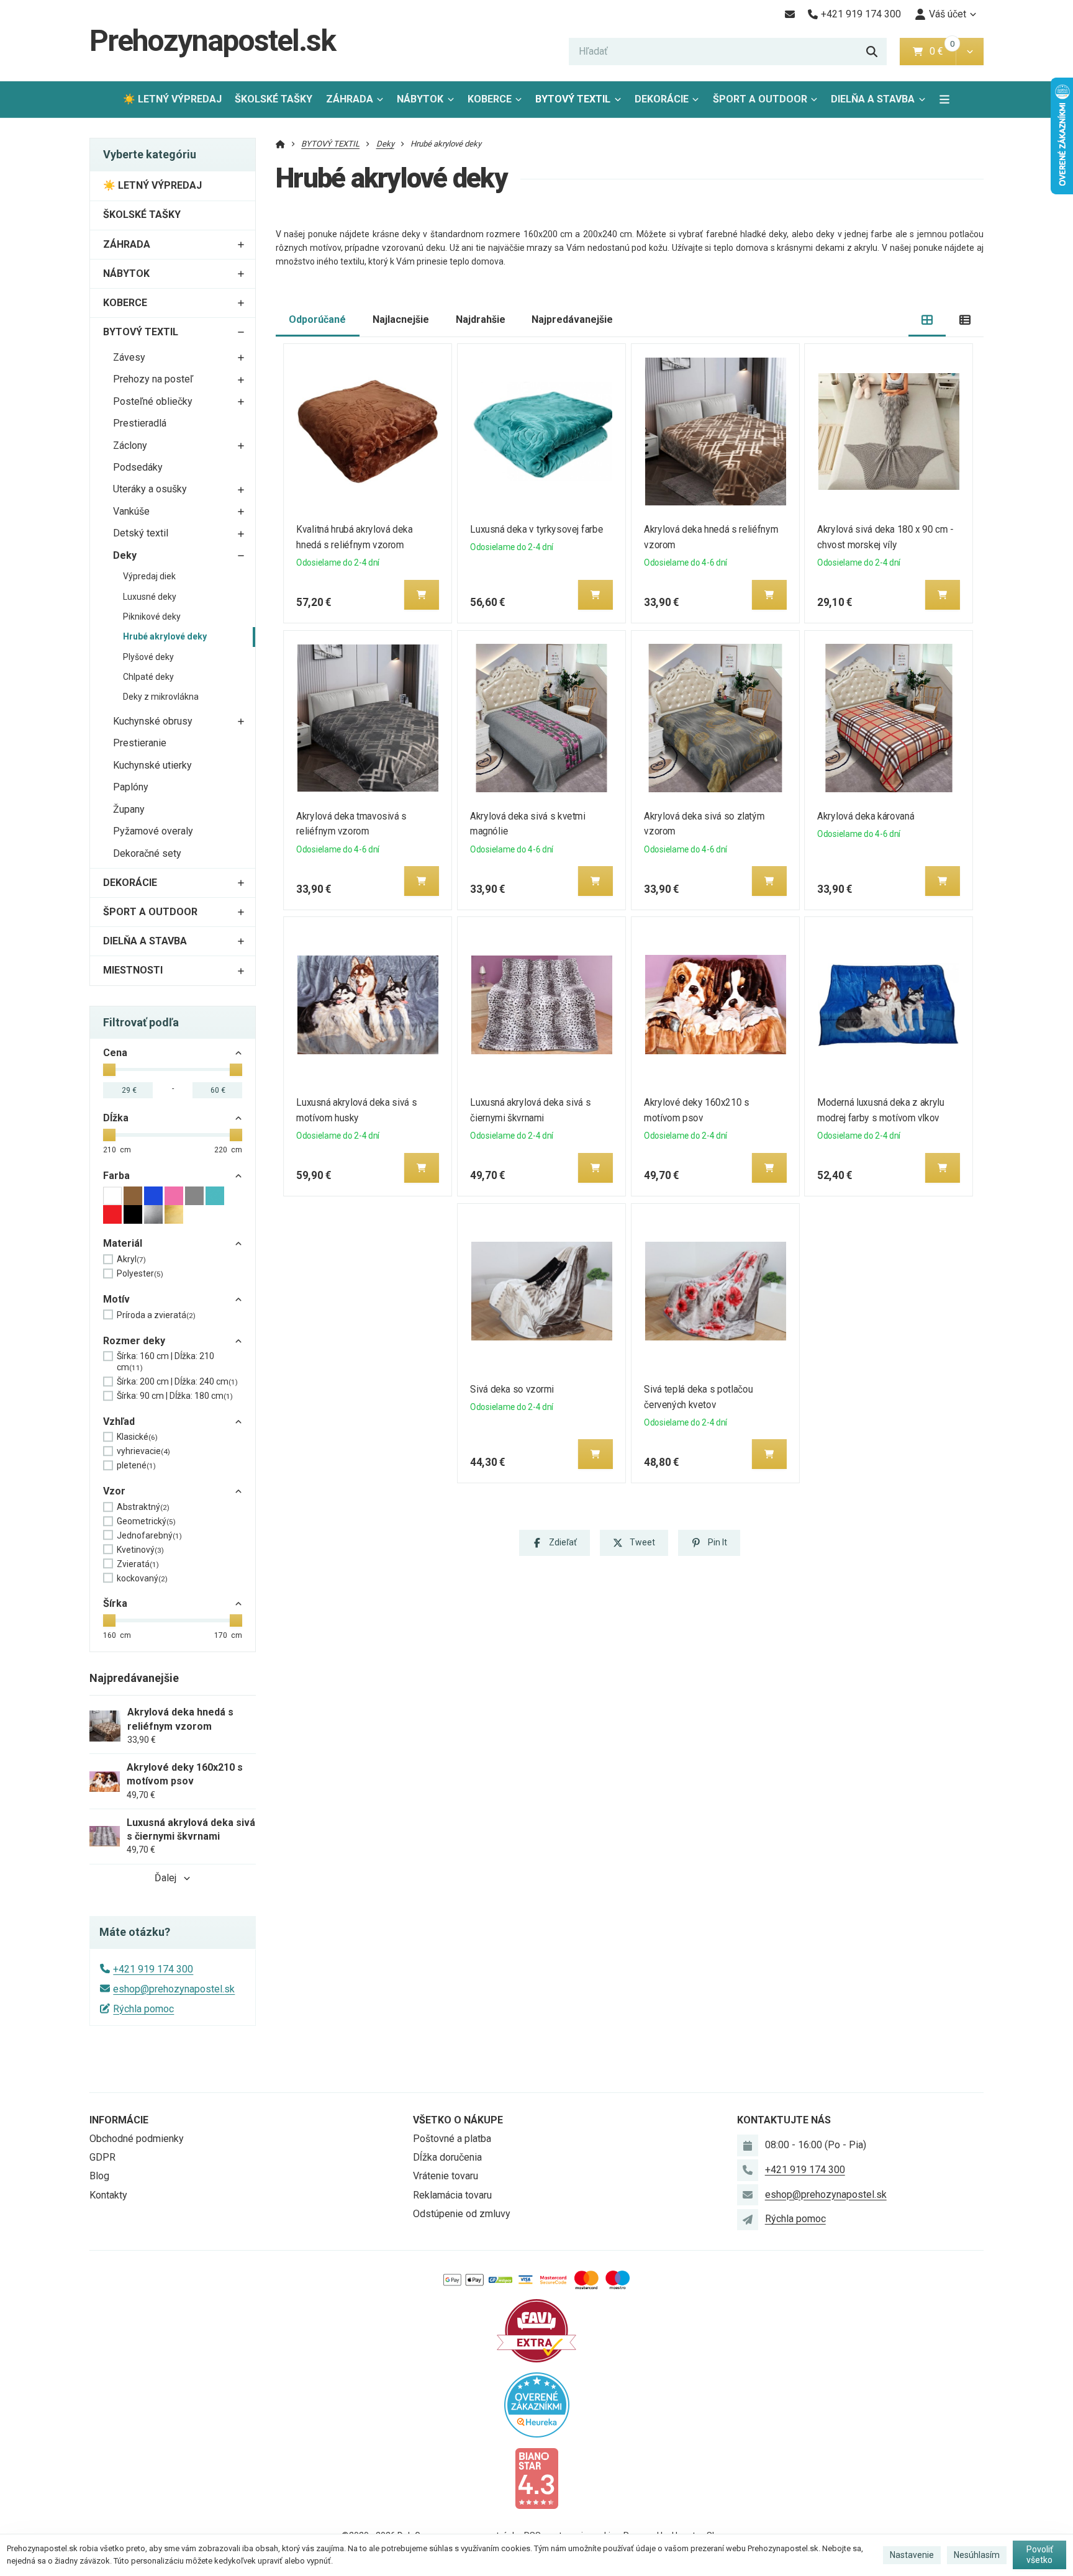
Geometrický (146, 1521)
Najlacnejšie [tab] (401, 319)
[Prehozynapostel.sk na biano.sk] (536, 2478)
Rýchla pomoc (143, 2009)
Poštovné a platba (452, 2139)
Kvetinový (140, 1550)
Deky (125, 555)
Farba (116, 1176)
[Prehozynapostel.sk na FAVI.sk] (536, 2330)
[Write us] (748, 2220)
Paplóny (131, 787)
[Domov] (280, 144)
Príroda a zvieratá (156, 1315)
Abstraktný (143, 1507)
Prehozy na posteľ (153, 379)
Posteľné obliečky (153, 401)
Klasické (137, 1437)
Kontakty (108, 2195)
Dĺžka (116, 1118)
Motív (116, 1299)
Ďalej (165, 1878)
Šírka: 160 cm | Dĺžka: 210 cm (165, 1362)
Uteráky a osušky (150, 489)
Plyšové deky (148, 657)
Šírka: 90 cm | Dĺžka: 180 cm (175, 1396)
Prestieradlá (140, 423)
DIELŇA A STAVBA (873, 99)
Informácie (119, 2120)
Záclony (130, 445)
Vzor (114, 1491)
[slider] (109, 1070)
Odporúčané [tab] (317, 319)
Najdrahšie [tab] (481, 319)
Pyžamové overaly (153, 831)
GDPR (102, 2157)
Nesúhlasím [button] (977, 2555)
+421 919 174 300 (153, 1969)
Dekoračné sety (147, 853)
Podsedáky (138, 467)
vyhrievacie (143, 1451)
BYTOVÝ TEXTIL (573, 99)
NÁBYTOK (420, 99)
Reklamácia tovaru (452, 2195)
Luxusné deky (150, 597)
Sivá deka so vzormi (512, 1389)
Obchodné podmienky (137, 2139)
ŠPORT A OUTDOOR (760, 99)
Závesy (129, 357)
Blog (99, 2176)
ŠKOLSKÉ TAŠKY (274, 99)
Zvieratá (138, 1564)
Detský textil (141, 533)
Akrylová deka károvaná (866, 816)
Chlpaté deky (148, 677)
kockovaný (142, 1578)
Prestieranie (140, 743)
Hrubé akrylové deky (165, 636)
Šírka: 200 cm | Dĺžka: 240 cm (177, 1381)
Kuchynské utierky (152, 765)
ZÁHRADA (350, 99)
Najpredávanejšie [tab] (572, 319)
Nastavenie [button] (912, 2555)
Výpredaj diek (149, 576)
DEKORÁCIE (662, 99)
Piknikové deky (152, 617)
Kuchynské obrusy (153, 721)
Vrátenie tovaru (446, 2176)
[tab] (927, 320)
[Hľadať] (872, 52)
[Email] (790, 14)
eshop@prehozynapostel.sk (174, 1989)
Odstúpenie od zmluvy (462, 2214)
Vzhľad (119, 1421)
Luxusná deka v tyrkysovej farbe (536, 529)
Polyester (140, 1273)
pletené (136, 1465)
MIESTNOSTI (133, 970)
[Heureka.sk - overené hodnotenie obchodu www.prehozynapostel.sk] (537, 2404)
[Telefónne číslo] (748, 2170)
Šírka (115, 1603)
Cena (115, 1053)
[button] (970, 52)
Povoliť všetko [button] (1040, 2555)
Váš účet (948, 14)
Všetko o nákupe (458, 2120)
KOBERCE (490, 99)
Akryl (131, 1259)
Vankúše (131, 511)
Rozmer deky (134, 1341)
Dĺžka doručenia (447, 2157)
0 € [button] (941, 51)
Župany (129, 809)
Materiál (123, 1243)
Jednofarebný (149, 1535)
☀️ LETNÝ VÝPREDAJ (172, 99)
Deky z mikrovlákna (161, 697)
